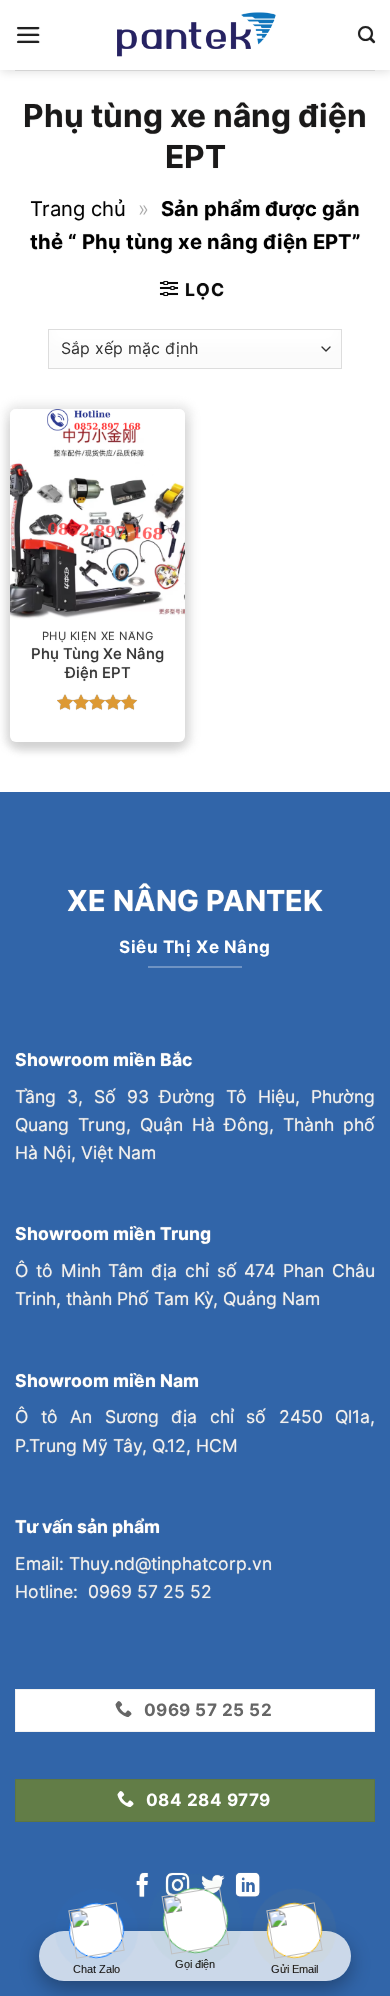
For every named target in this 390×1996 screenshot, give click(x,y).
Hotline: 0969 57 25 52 (113, 1591)
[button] (28, 35)
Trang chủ (78, 208)
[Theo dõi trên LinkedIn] (247, 1887)
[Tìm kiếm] (366, 35)
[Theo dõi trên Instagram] (177, 1887)
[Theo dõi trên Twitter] (212, 1887)
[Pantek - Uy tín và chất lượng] (195, 35)
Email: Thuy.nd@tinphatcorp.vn (143, 1563)
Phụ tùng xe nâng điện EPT (97, 663)
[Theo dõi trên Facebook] (142, 1887)
